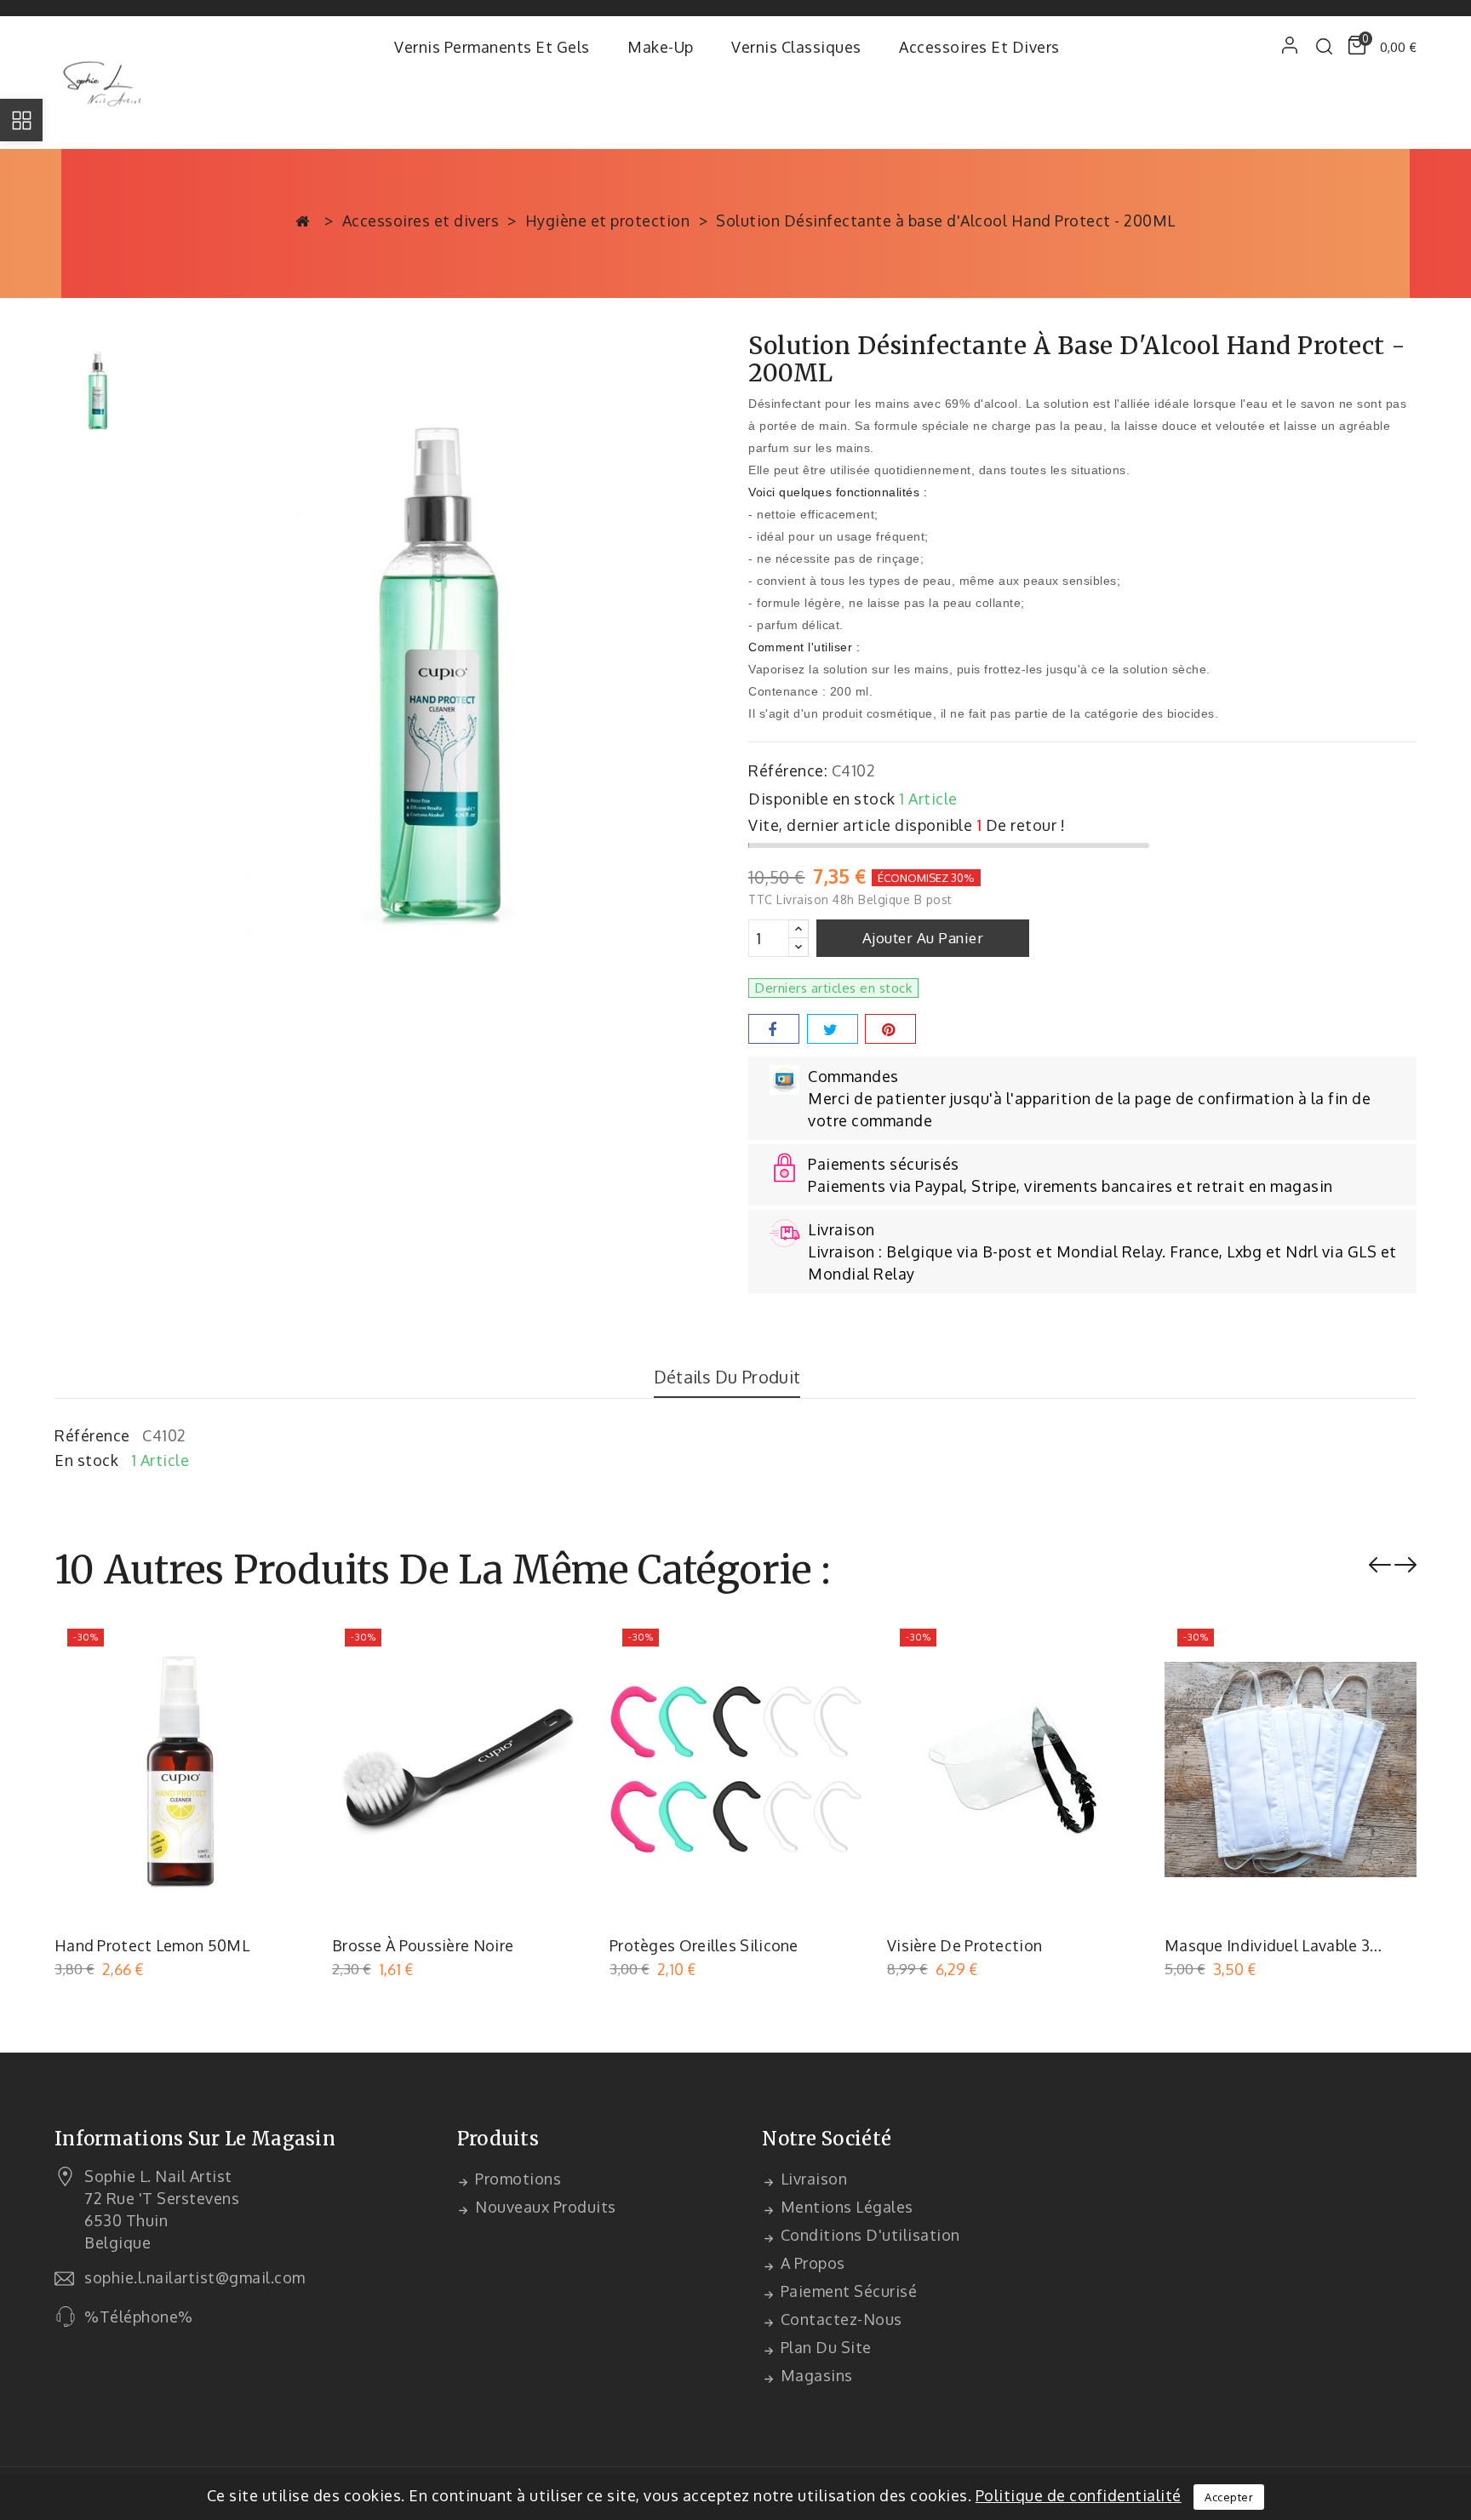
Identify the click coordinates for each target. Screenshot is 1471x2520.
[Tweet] (833, 1029)
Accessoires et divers (979, 47)
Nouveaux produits (544, 2207)
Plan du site (824, 2347)
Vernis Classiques (796, 47)
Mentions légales (845, 2207)
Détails (282, 1646)
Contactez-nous (839, 2319)
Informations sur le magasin (195, 2139)
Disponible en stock (822, 799)
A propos (811, 2263)
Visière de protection (964, 1945)
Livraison (812, 2179)
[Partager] (774, 1029)
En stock (86, 1460)
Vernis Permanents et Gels (492, 47)
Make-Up (661, 47)
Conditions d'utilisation (868, 2235)
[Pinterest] (890, 1029)
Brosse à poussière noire (423, 1945)
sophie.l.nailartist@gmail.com (195, 2277)
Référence (92, 1435)
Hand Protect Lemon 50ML (152, 1945)
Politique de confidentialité (1079, 2495)
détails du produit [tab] (727, 1377)
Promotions (517, 2179)
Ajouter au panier (923, 938)
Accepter (1229, 2497)
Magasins (815, 2375)
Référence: (788, 770)
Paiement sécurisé (847, 2291)
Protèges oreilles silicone (704, 1945)
